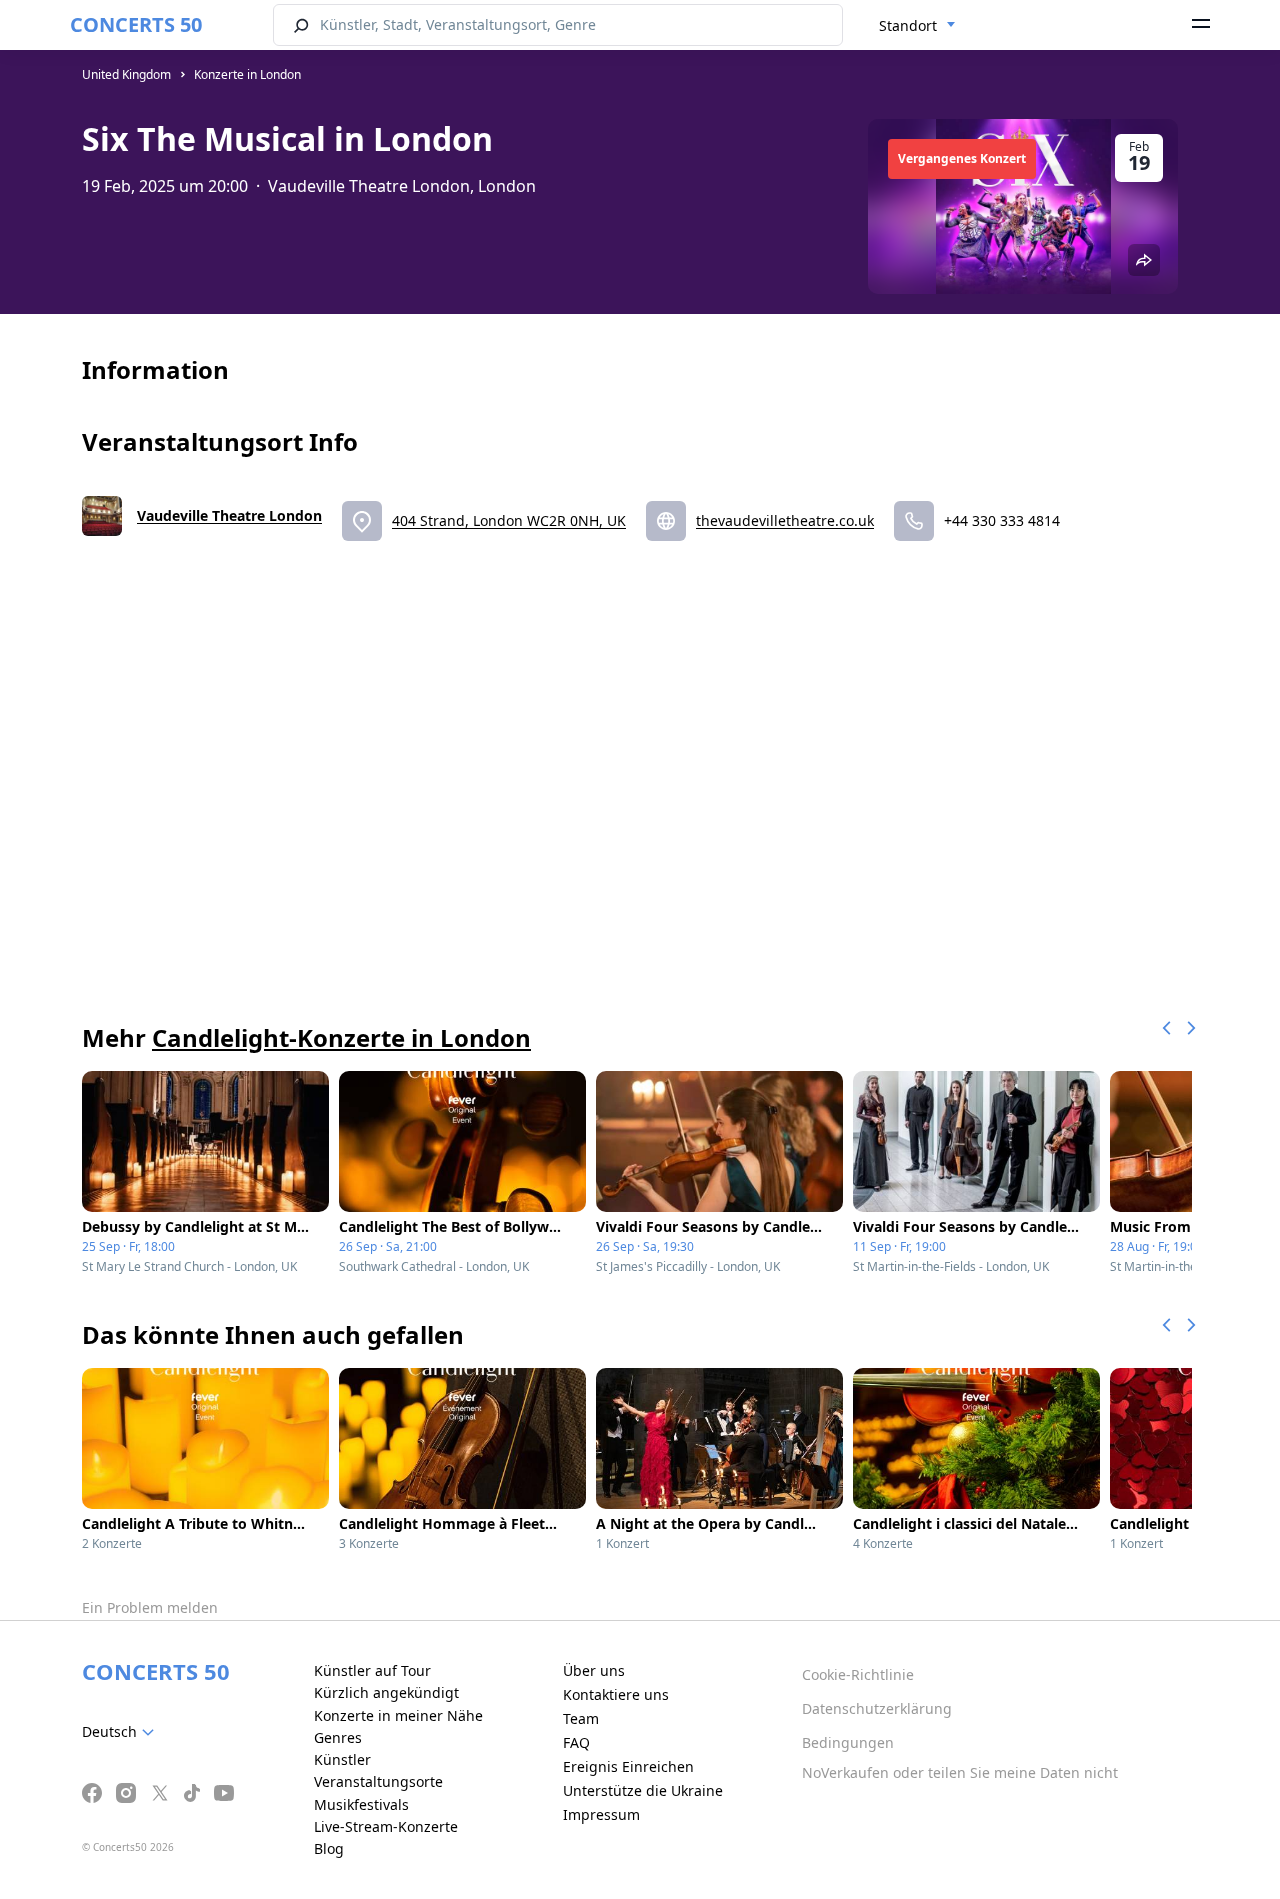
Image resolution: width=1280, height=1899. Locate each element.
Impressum (601, 1814)
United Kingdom (126, 74)
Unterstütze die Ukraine (643, 1790)
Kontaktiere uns (616, 1694)
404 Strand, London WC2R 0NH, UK (509, 520)
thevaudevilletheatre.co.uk (785, 520)
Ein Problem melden (150, 1607)
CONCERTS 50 (136, 24)
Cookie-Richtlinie (858, 1674)
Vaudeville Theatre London (229, 515)
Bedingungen (848, 1742)
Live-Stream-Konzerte (386, 1826)
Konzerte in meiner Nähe (398, 1715)
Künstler (342, 1759)
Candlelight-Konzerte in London (341, 1037)
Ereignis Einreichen (628, 1766)
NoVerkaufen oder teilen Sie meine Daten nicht (960, 1772)
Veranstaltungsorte (378, 1781)
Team (581, 1718)
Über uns (594, 1670)
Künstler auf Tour (372, 1670)
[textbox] (122, 1732)
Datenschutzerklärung (877, 1708)
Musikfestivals (361, 1804)
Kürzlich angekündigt (386, 1692)
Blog (329, 1848)
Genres (338, 1737)
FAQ (576, 1742)
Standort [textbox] (908, 25)
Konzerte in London (247, 74)
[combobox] (917, 26)
